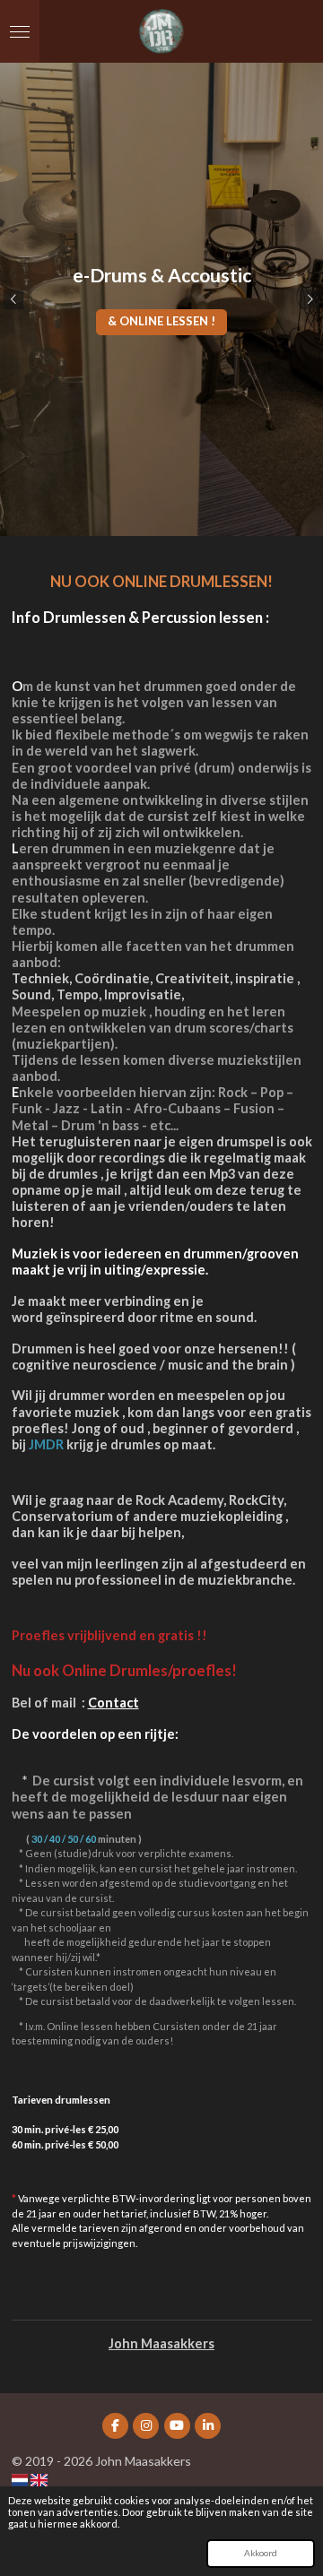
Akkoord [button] (261, 2553)
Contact (113, 1703)
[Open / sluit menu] (20, 31)
